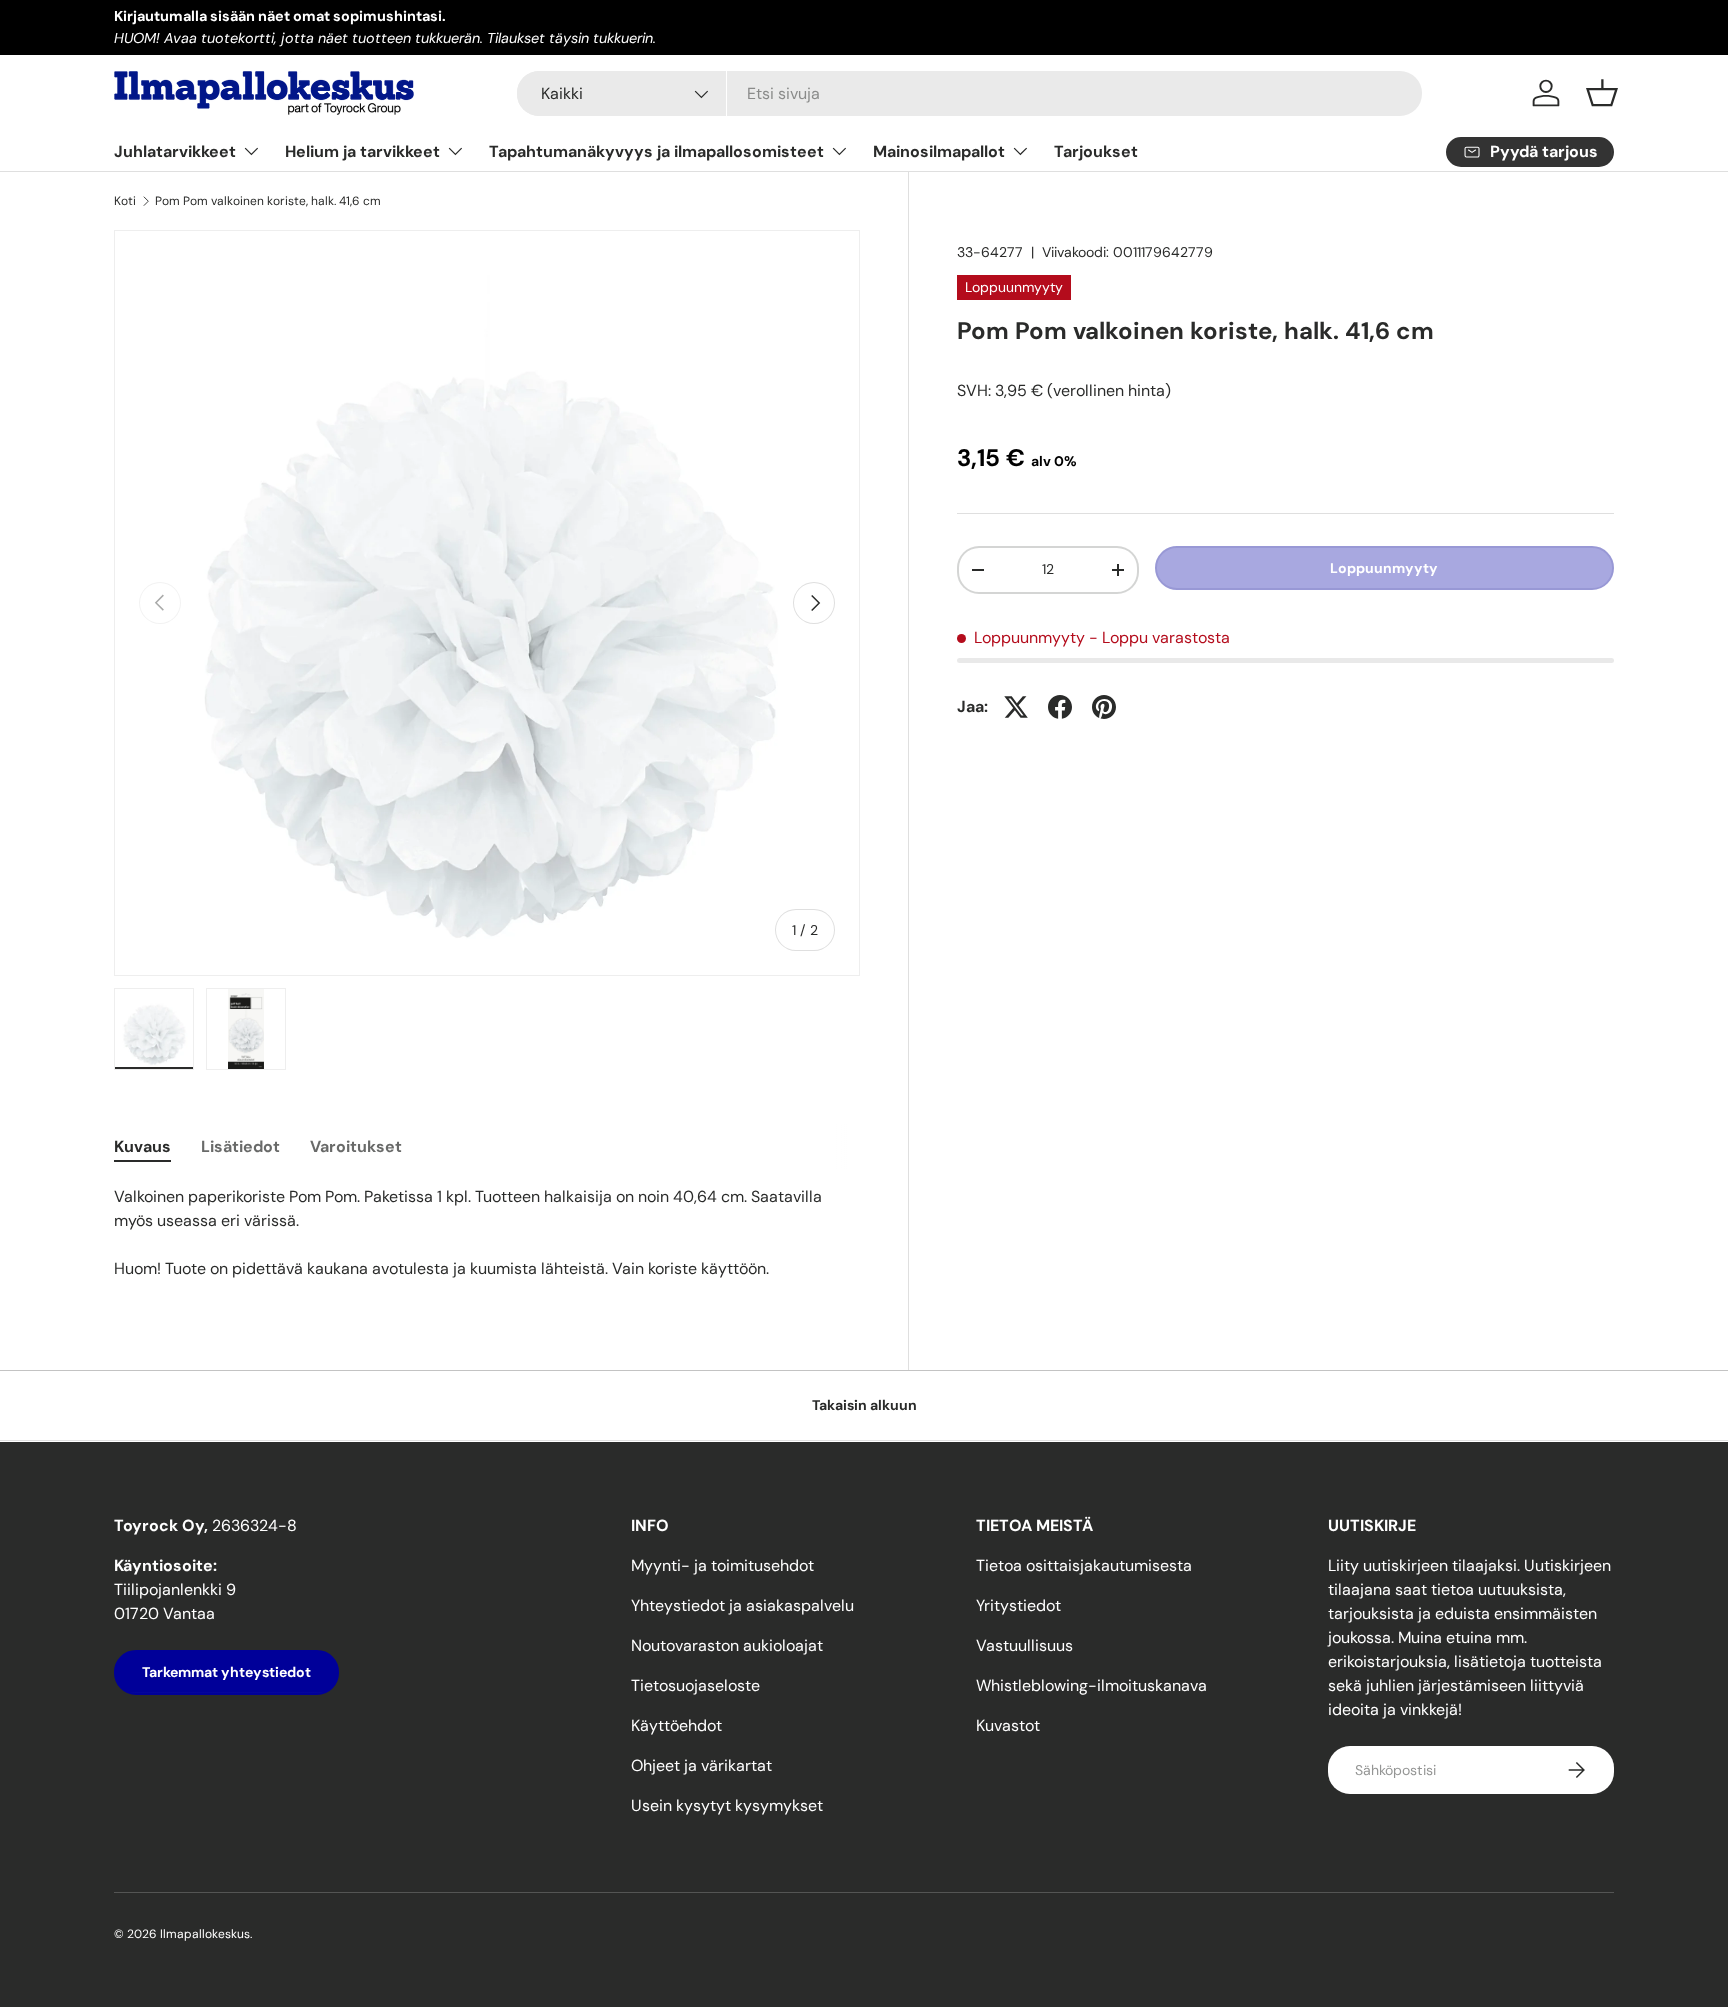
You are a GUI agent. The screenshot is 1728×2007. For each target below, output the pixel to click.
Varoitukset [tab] (356, 1146)
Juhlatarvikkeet (175, 151)
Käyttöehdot (676, 1725)
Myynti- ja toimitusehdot (722, 1565)
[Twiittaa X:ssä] (1016, 707)
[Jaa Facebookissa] (1060, 707)
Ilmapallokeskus (205, 1934)
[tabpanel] (487, 1233)
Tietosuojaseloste (695, 1685)
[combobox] (969, 93)
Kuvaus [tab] (142, 1146)
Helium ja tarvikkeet (362, 151)
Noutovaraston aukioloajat (727, 1645)
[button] (1602, 93)
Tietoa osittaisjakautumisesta (1084, 1565)
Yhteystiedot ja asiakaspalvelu (742, 1605)
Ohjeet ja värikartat (701, 1765)
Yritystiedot (1018, 1605)
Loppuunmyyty (1384, 568)
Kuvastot (1008, 1725)
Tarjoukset (1096, 151)
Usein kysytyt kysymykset (727, 1805)
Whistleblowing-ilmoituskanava (1091, 1685)
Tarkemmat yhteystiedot (226, 1672)
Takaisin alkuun (864, 1405)
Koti (125, 201)
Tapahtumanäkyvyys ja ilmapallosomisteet (656, 151)
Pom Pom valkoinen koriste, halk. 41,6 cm (268, 201)
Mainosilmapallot (939, 151)
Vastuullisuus (1024, 1645)
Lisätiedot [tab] (240, 1146)
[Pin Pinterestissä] (1104, 707)
